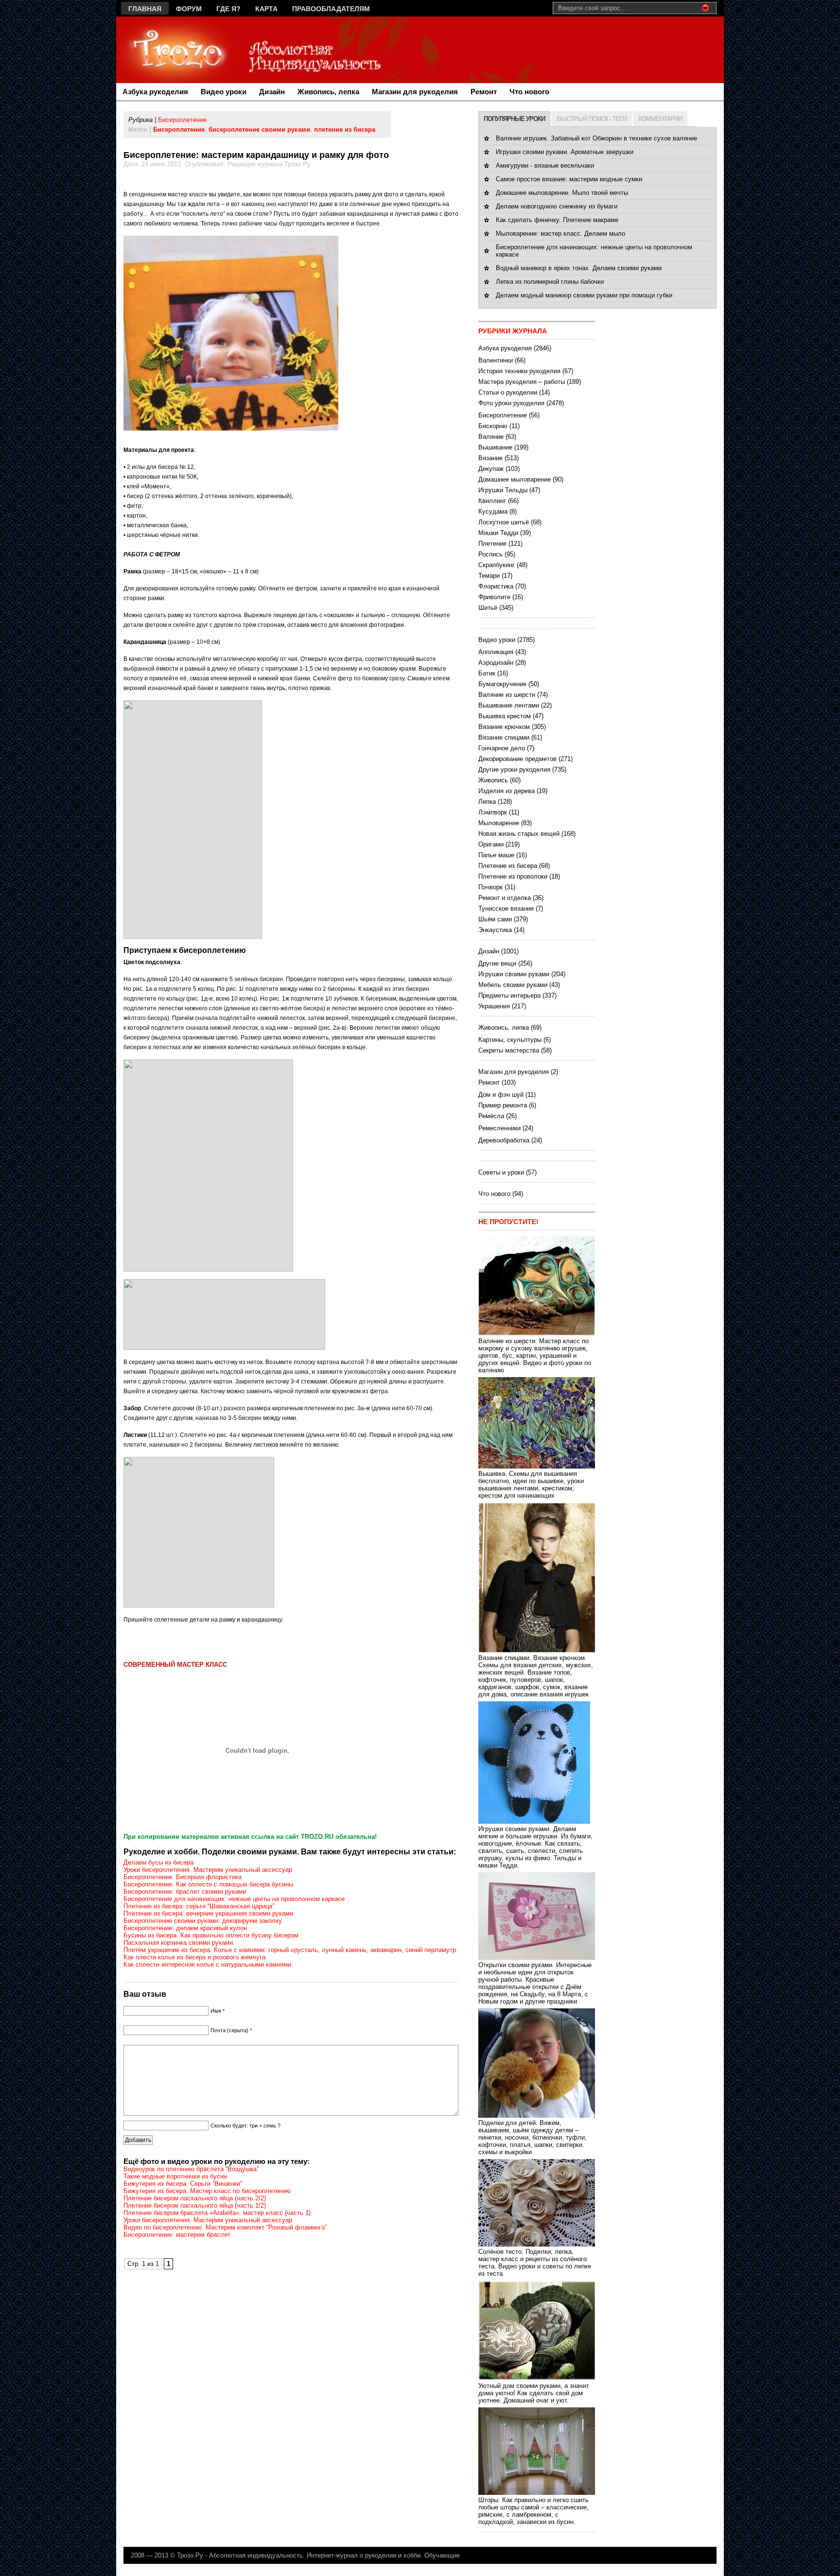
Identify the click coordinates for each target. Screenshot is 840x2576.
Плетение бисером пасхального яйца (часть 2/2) (195, 2198)
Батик (487, 673)
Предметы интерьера (509, 995)
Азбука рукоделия (155, 92)
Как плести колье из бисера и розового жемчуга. (195, 1957)
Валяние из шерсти (507, 695)
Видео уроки (224, 92)
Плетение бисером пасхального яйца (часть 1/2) (195, 2205)
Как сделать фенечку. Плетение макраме (557, 220)
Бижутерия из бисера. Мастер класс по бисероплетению (207, 2191)
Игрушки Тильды (503, 490)
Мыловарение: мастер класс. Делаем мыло (560, 233)
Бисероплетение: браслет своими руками (185, 1892)
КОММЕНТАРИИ (660, 119)
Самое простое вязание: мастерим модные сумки (569, 179)
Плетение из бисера (508, 866)
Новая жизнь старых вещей (519, 834)
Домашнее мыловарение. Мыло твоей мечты (562, 193)
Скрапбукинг (497, 565)
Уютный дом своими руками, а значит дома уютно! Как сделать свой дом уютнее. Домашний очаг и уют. (534, 2393)
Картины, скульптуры (510, 1040)
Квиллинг (492, 501)
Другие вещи (497, 963)
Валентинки (496, 360)
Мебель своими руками (513, 985)
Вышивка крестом (505, 716)
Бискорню (493, 426)
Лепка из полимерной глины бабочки (550, 282)
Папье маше (496, 855)
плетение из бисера (345, 130)
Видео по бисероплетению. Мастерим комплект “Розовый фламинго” (225, 2227)
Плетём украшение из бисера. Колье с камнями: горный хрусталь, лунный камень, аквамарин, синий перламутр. (291, 1950)
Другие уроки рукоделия (514, 769)
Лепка (487, 802)
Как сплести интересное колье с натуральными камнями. (208, 1964)
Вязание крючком (504, 727)
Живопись (493, 780)
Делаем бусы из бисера (158, 1862)
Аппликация (496, 652)
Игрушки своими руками (514, 974)
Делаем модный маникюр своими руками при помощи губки (584, 295)
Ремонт (484, 92)
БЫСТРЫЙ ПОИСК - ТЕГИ (592, 119)
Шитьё (488, 608)
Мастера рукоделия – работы (522, 382)
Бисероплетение (182, 120)
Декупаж (491, 469)
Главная (145, 9)
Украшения (494, 1006)
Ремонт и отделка (505, 898)
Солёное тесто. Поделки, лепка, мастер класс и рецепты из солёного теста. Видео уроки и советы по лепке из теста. (535, 2263)
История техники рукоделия (519, 371)
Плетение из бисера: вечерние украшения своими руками (208, 1913)
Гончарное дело (502, 748)
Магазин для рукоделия (415, 92)
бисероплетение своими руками (259, 130)
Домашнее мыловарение (515, 479)
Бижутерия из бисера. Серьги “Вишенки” (183, 2184)
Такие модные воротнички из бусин (175, 2176)
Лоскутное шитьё (504, 522)
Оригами (491, 844)
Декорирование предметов (517, 759)
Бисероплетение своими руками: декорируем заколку (203, 1921)
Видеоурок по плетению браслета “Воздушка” (191, 2169)
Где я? (228, 9)
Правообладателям (331, 9)
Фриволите (494, 597)
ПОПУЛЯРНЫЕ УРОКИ (514, 119)
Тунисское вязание (506, 908)
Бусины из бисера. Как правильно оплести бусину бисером (211, 1935)
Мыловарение (499, 823)
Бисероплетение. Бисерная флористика (183, 1877)
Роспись (490, 554)
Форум (189, 9)
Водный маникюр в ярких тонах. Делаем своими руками (579, 268)
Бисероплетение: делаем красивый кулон (185, 1928)
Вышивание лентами (509, 705)
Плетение (492, 544)
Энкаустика (495, 930)
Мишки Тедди (498, 533)
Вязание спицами (504, 737)
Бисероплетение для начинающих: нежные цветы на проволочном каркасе (234, 1899)
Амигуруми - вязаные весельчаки (545, 165)
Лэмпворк (493, 812)
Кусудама (493, 511)
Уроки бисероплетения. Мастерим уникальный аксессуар (208, 1870)
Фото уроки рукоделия (511, 403)
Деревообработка (504, 1140)
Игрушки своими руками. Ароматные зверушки (565, 152)
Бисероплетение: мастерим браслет (177, 2235)
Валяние (491, 437)
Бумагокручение (502, 684)
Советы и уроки (501, 1172)
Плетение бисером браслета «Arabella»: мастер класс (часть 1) (217, 2213)
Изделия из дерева (507, 791)
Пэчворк (490, 887)
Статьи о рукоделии (508, 392)
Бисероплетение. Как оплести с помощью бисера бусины (208, 1884)
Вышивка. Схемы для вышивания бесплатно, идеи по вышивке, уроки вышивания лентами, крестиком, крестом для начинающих (531, 1485)
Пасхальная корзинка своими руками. (179, 1943)
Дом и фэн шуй (501, 1095)
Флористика (496, 586)
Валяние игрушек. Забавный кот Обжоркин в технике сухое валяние (596, 138)
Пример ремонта (503, 1105)
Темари (489, 576)
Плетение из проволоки (513, 876)
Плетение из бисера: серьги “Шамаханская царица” (199, 1906)
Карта (266, 9)
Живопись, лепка (328, 92)
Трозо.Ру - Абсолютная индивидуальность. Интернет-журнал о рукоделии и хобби (299, 2555)
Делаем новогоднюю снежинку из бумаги (557, 206)
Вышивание (495, 447)
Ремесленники (499, 1128)
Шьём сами (495, 919)
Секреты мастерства (509, 1050)
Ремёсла (491, 1116)
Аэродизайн (496, 663)
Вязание (490, 458)
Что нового (529, 92)
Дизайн (272, 92)
